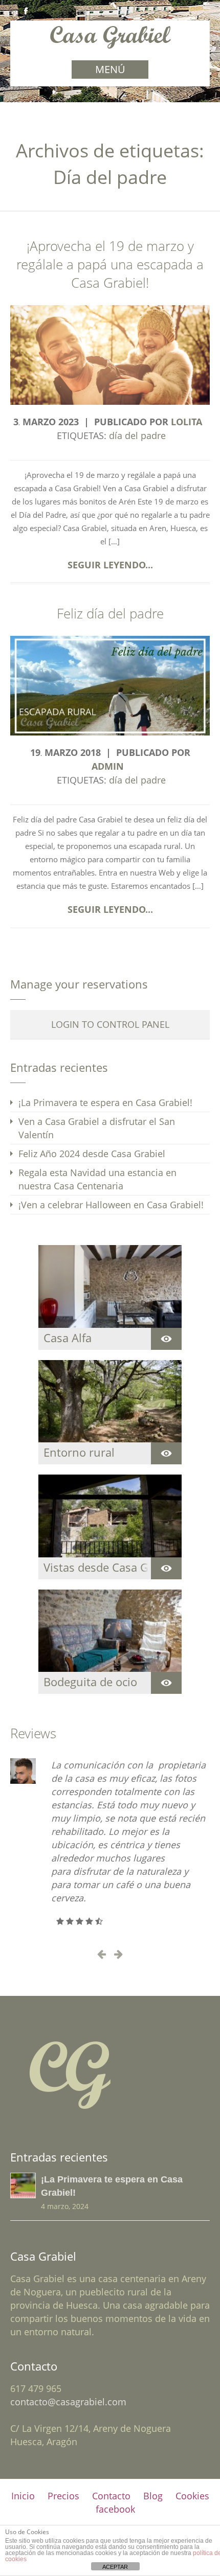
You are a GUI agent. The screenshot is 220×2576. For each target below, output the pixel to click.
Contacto (111, 2496)
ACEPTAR (115, 2567)
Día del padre (137, 435)
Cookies (192, 2496)
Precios (63, 2496)
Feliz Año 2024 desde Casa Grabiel (92, 1154)
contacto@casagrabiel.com (68, 2402)
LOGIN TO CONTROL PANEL (110, 1024)
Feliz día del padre (110, 614)
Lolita (186, 422)
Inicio (23, 2496)
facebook (115, 2509)
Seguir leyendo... (110, 565)
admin (108, 766)
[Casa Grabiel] (110, 44)
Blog (153, 2496)
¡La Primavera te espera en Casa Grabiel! (105, 1102)
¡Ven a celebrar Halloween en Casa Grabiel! (111, 1205)
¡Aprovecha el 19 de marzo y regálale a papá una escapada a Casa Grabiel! (110, 264)
